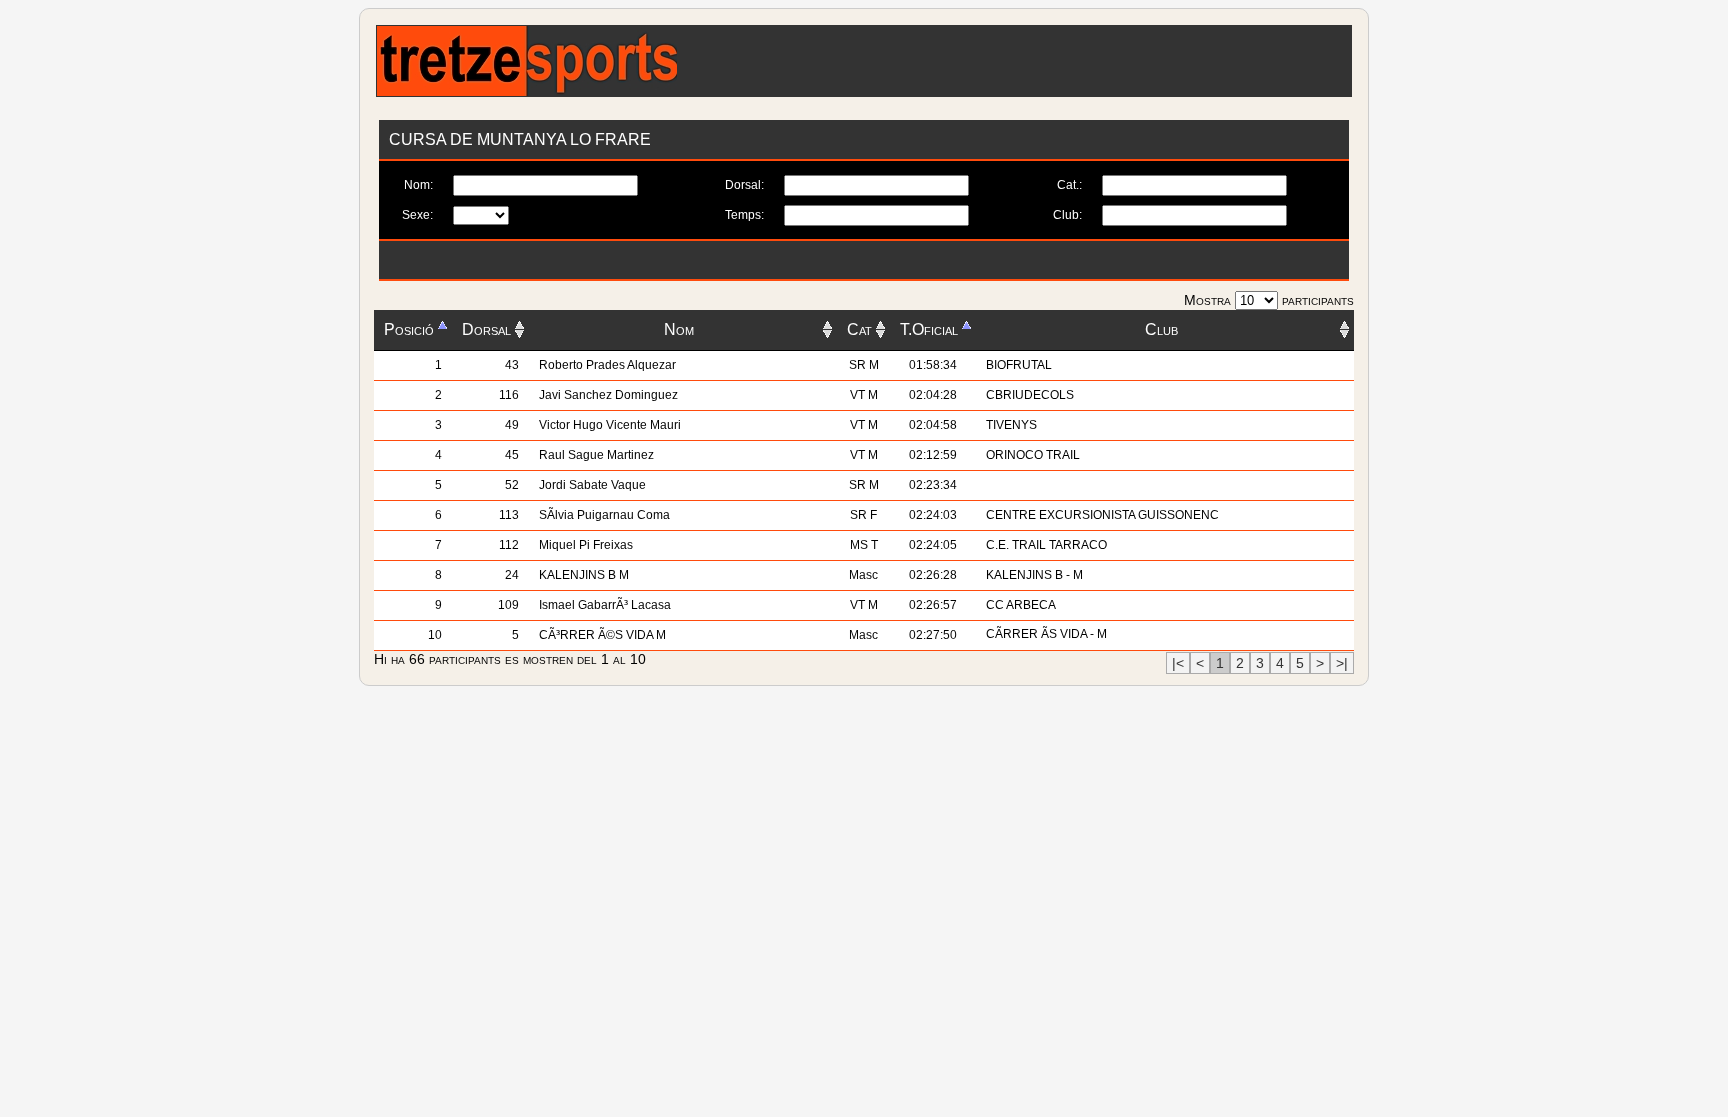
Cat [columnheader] (859, 329)
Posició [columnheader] (409, 329)
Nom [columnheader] (679, 329)
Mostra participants (1269, 300)
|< (1178, 663)
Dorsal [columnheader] (486, 329)
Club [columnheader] (1161, 329)
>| (1342, 663)
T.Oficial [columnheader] (929, 329)
